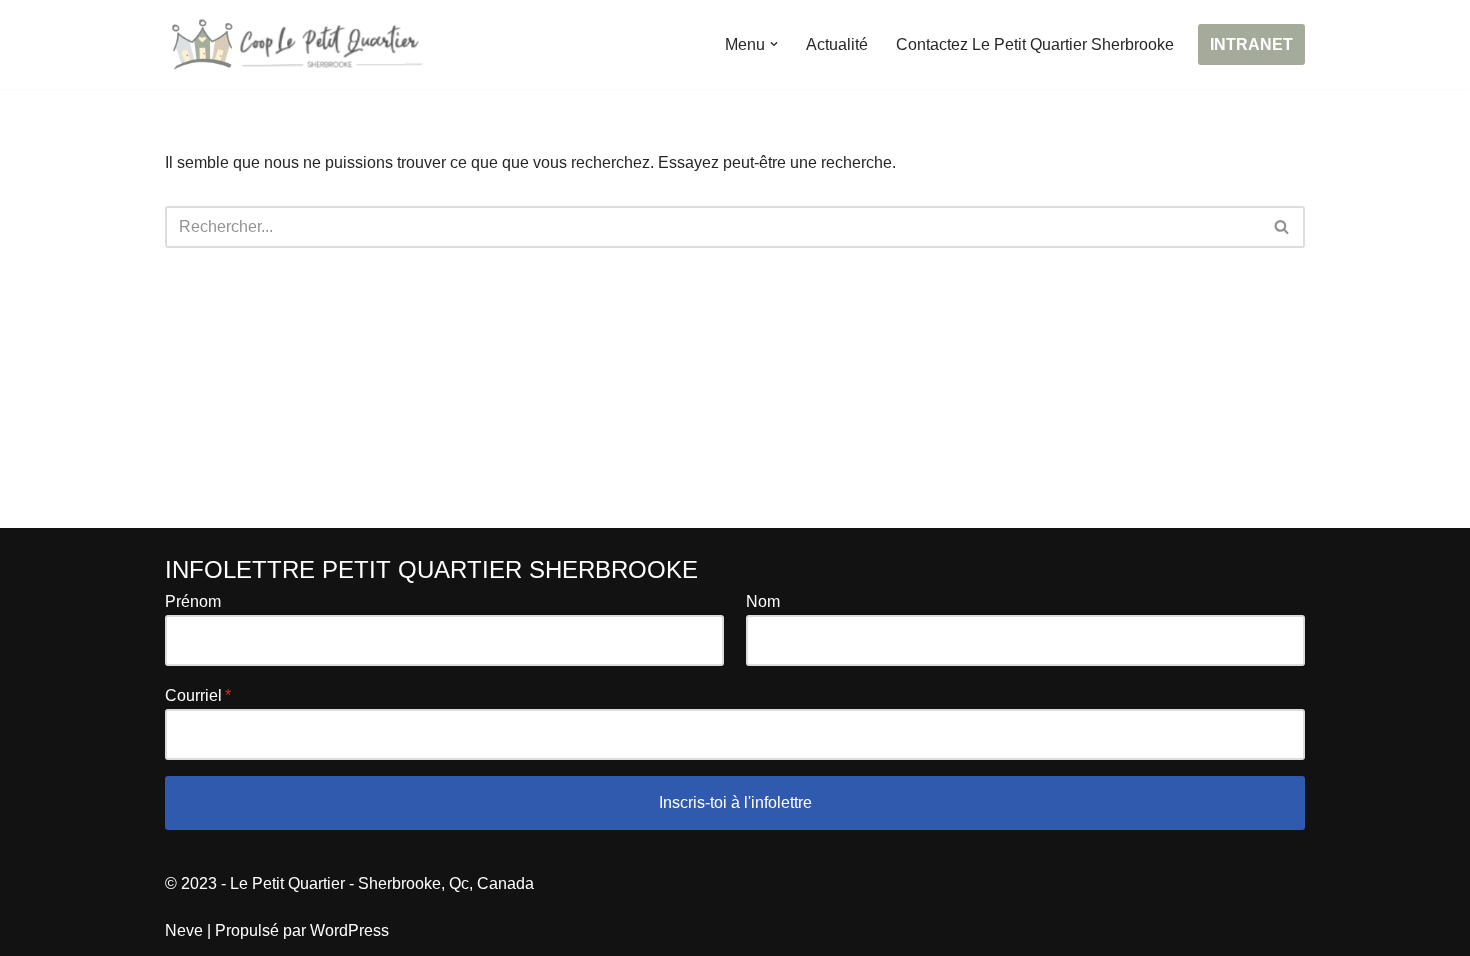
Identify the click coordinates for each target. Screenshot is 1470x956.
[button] (774, 44)
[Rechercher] (1282, 227)
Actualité (837, 44)
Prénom (193, 601)
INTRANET (1251, 44)
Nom (763, 601)
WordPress (349, 930)
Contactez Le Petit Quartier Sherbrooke (1035, 44)
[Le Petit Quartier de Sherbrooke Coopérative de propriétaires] (295, 44)
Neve (184, 930)
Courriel (193, 695)
